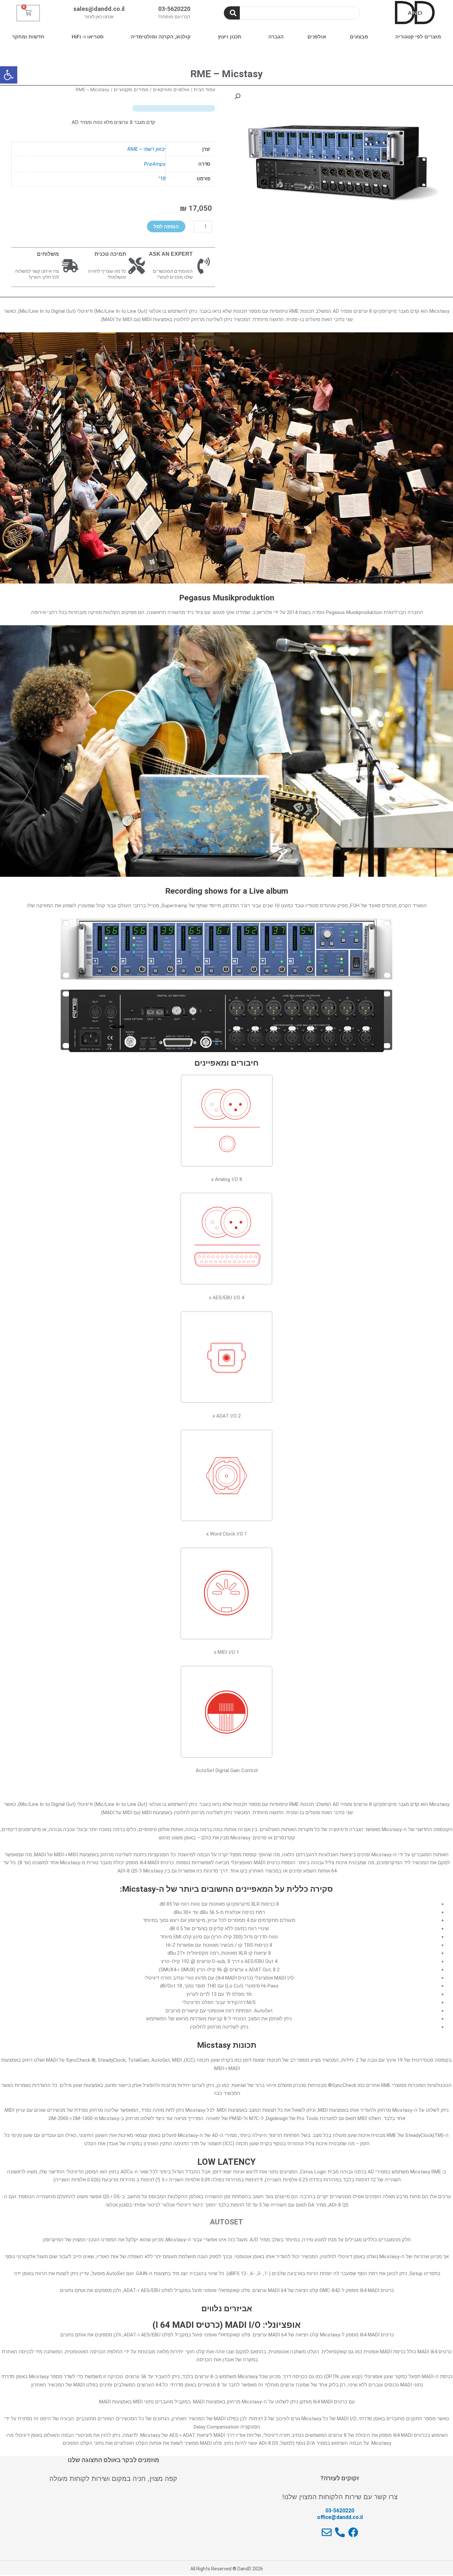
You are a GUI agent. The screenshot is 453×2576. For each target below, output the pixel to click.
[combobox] (300, 13)
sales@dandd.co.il (99, 9)
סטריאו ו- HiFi (88, 37)
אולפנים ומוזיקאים (171, 89)
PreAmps (155, 164)
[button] (9, 75)
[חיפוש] (232, 13)
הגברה (276, 37)
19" (162, 178)
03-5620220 (174, 9)
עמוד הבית (204, 89)
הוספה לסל (166, 226)
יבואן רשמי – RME (146, 149)
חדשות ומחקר (28, 37)
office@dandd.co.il (340, 2517)
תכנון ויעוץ (230, 37)
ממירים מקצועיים (131, 89)
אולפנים (317, 37)
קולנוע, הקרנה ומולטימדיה (161, 37)
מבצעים (359, 37)
